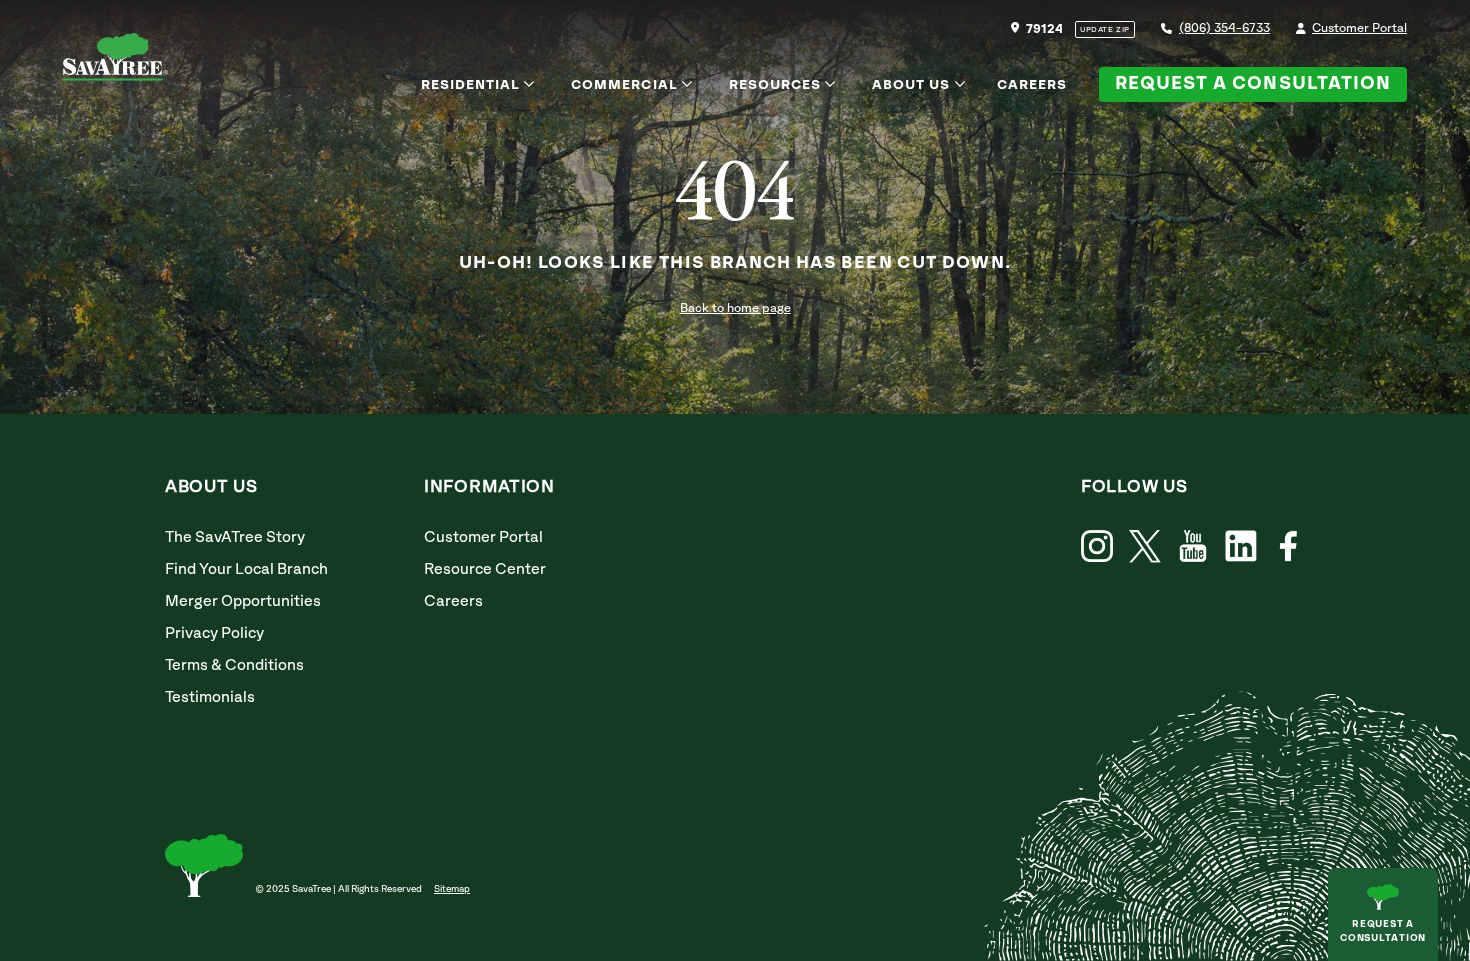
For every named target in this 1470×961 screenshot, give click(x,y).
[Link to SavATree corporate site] (115, 60)
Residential (471, 85)
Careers (1032, 85)
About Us (911, 85)
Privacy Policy (214, 633)
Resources (775, 85)
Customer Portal (1359, 28)
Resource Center (485, 569)
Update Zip (1105, 30)
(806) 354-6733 (1224, 28)
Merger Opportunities (243, 601)
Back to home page (735, 308)
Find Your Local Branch (246, 569)
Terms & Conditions (234, 665)
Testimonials (210, 697)
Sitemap (452, 889)
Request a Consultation (1253, 84)
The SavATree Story (235, 537)
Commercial (624, 85)
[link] (1145, 546)
